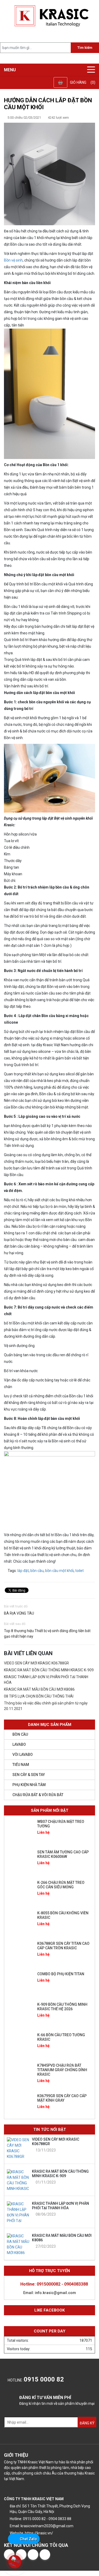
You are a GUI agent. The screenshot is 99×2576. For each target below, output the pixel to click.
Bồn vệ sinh (13, 260)
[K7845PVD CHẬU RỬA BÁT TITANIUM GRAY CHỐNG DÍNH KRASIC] (20, 2075)
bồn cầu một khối (59, 1571)
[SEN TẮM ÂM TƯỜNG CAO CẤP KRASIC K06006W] (20, 1862)
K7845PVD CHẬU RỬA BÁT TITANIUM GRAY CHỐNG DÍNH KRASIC (62, 2070)
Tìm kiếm (85, 48)
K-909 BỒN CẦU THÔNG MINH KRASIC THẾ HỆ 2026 (62, 2007)
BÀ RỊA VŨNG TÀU (19, 1613)
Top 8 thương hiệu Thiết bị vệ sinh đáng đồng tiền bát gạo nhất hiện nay (47, 1634)
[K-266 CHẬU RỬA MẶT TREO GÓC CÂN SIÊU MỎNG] (20, 1892)
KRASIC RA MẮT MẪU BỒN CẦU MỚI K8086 (39, 1689)
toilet (79, 1571)
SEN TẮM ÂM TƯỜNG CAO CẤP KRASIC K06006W (63, 1854)
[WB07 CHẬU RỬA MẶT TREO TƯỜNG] (20, 1831)
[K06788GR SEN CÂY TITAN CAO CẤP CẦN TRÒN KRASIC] (20, 1953)
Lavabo (19, 1744)
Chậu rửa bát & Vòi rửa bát (38, 1795)
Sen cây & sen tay (29, 1775)
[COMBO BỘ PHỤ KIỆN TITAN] (20, 1984)
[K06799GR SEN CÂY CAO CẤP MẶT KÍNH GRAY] (20, 2106)
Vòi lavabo (23, 1755)
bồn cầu (37, 1571)
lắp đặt (23, 1571)
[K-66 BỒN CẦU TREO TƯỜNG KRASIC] (20, 2045)
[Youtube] (45, 2555)
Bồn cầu (20, 1734)
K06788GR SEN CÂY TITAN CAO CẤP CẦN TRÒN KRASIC (63, 1946)
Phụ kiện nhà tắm (29, 1785)
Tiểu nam (21, 1765)
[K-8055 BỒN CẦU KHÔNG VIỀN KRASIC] (20, 1923)
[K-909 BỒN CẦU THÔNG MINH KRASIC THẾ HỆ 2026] (20, 2014)
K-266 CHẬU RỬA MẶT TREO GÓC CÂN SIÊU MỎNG (61, 1885)
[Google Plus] (33, 2555)
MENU (10, 70)
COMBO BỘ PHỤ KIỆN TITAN (61, 1974)
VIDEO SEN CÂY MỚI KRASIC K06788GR (36, 1663)
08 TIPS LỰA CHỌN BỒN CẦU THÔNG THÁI (39, 1696)
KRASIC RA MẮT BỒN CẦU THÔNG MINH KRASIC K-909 (49, 1670)
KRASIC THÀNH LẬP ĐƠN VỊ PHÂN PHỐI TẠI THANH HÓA (60, 2206)
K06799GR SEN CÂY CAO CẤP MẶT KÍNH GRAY (62, 2098)
